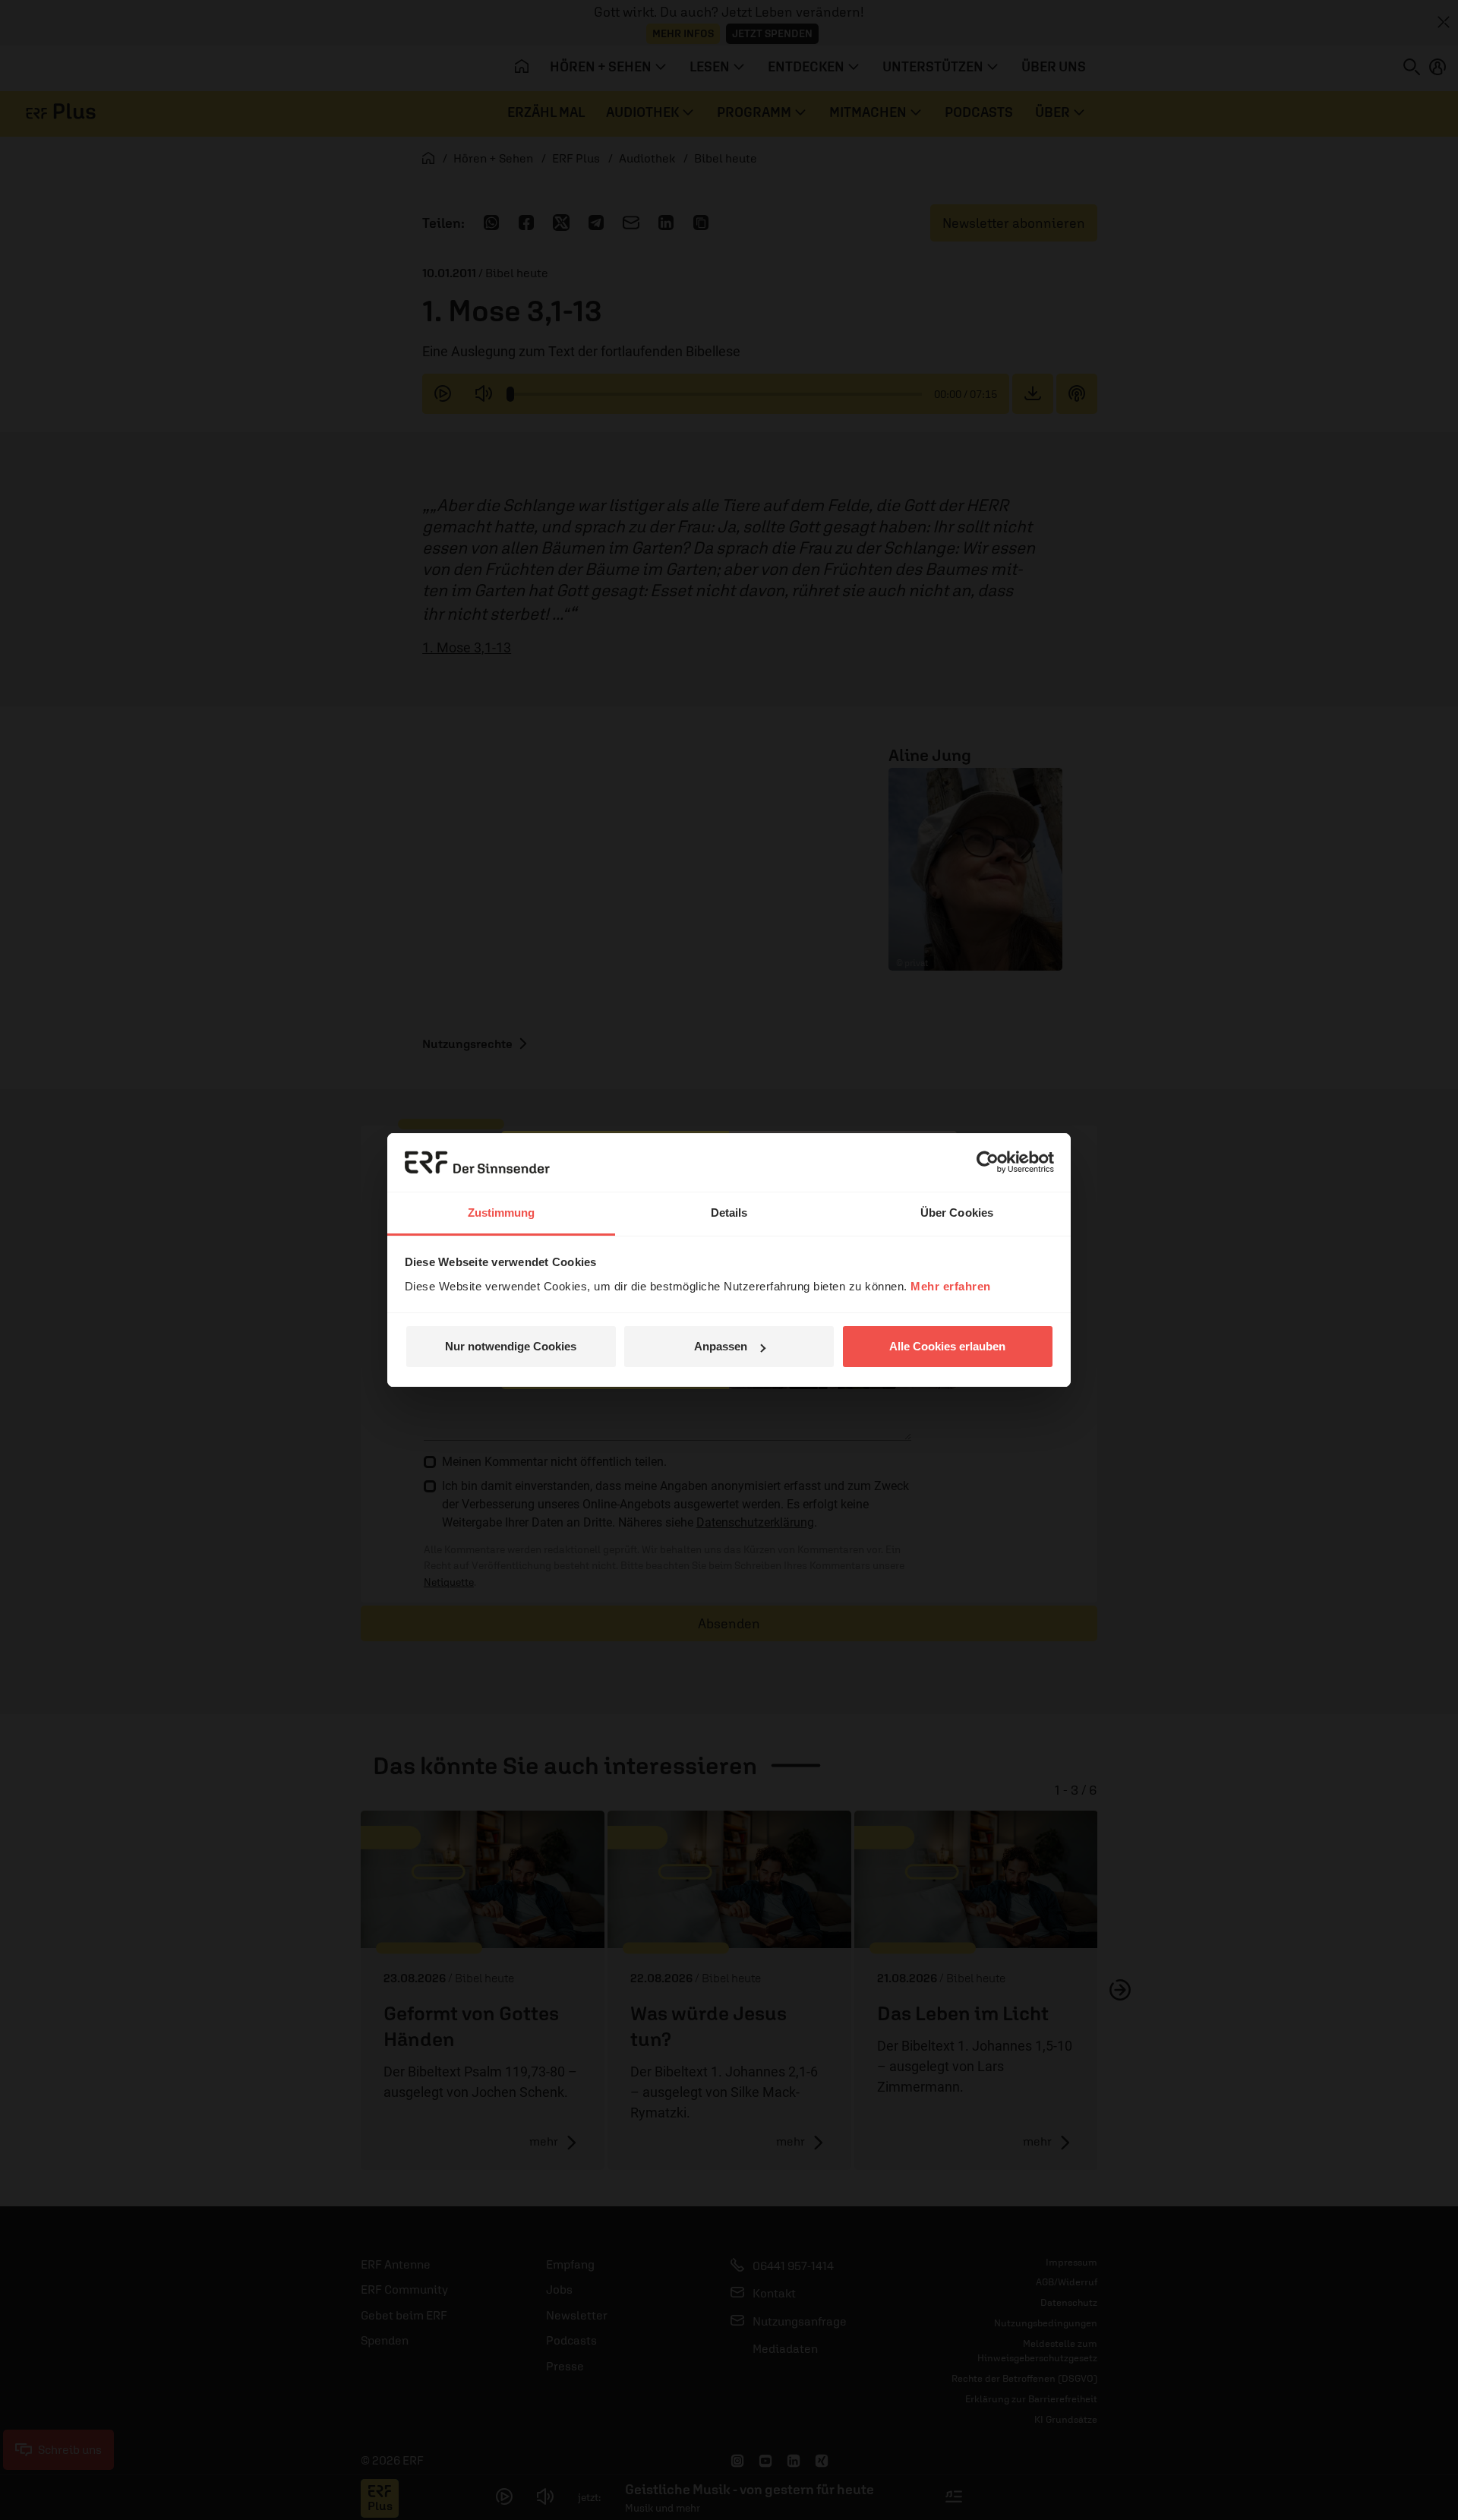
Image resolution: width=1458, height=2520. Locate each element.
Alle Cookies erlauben (947, 1346)
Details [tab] (729, 1213)
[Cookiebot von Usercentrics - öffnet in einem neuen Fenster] (988, 1162)
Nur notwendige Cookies (511, 1346)
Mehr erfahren (951, 1286)
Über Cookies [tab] (957, 1213)
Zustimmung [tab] (502, 1213)
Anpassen (721, 1346)
